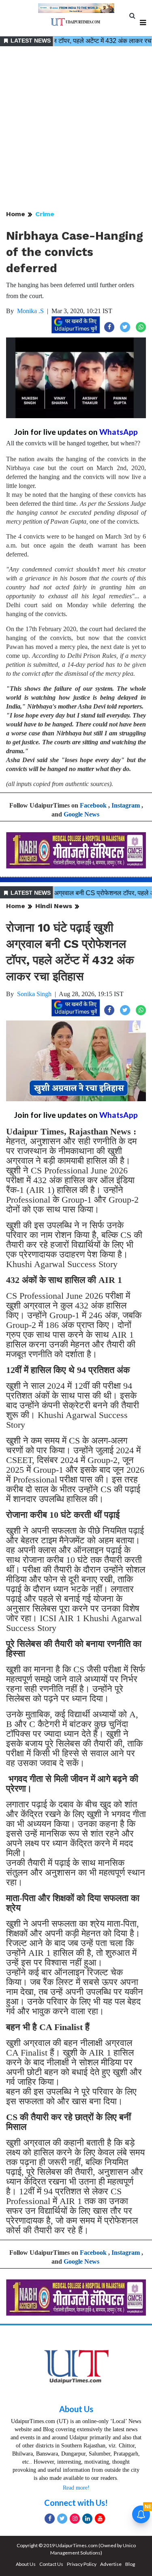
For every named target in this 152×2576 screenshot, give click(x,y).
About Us (76, 2409)
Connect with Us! (76, 2503)
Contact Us (51, 2564)
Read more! (76, 2488)
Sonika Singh (34, 994)
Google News (81, 814)
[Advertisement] (76, 129)
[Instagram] (75, 2519)
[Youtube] (100, 2519)
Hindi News (54, 906)
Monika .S (30, 311)
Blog (130, 2564)
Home (16, 214)
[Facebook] (50, 2519)
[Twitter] (62, 2519)
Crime (45, 214)
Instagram (126, 805)
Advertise (111, 2564)
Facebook (93, 805)
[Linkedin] (87, 2519)
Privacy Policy (82, 2564)
